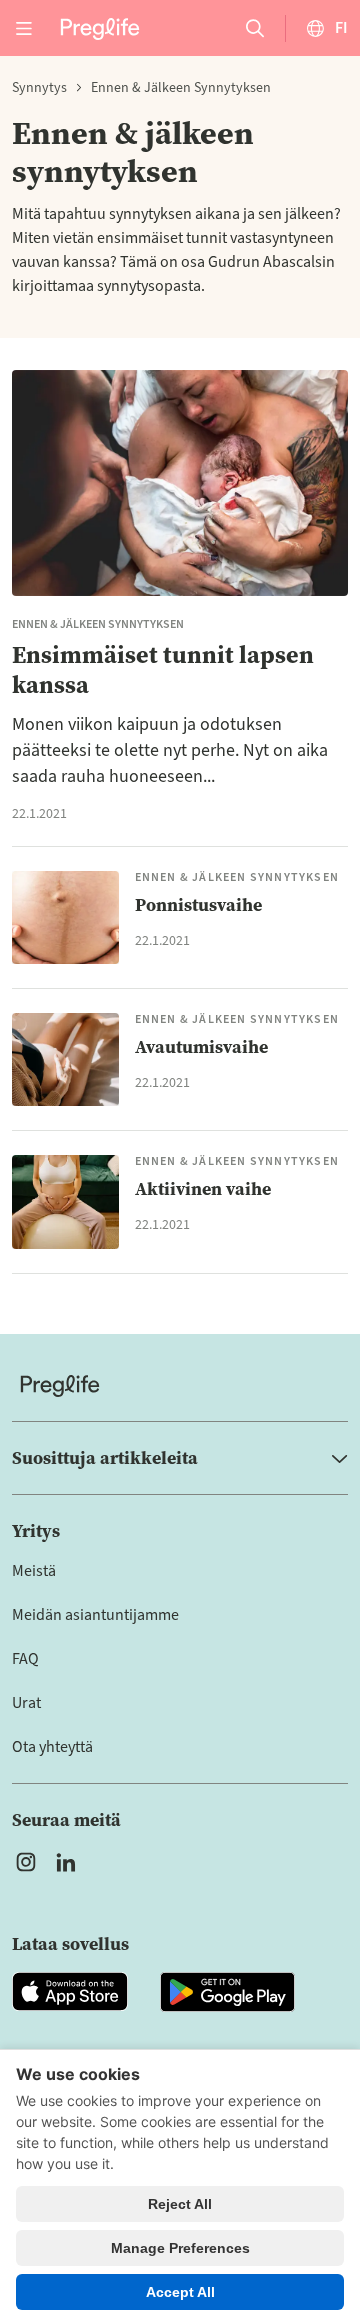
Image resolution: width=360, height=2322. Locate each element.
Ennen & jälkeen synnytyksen (181, 88)
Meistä (34, 1571)
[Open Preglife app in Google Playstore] (227, 1992)
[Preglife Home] (100, 27)
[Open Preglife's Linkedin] (70, 1862)
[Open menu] (24, 28)
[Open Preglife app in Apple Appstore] (70, 1992)
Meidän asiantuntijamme (95, 1615)
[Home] (180, 1385)
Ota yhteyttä (52, 1747)
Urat (26, 1703)
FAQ (25, 1659)
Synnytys (39, 88)
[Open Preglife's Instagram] (26, 1862)
